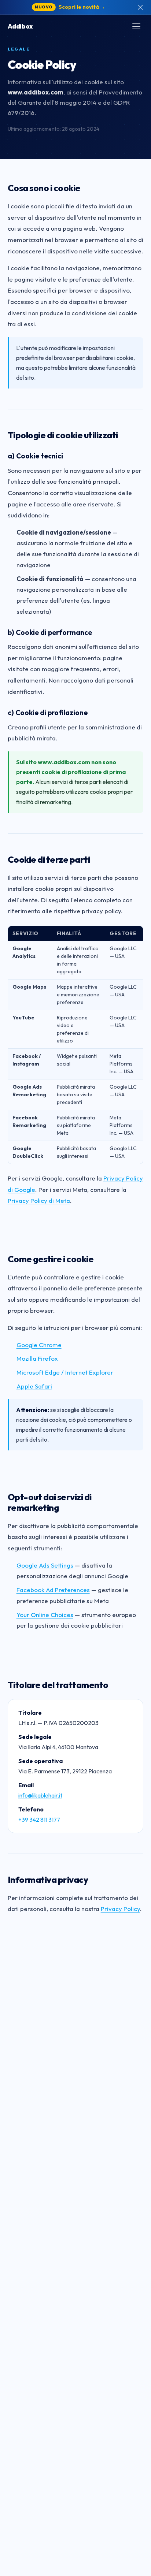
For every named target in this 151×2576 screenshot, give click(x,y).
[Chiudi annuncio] (140, 7)
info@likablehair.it (40, 1795)
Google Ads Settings (45, 1565)
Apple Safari (34, 1386)
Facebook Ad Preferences (53, 1590)
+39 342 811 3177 (39, 1819)
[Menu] (136, 26)
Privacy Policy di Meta (39, 1200)
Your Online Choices (45, 1615)
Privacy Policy (120, 1909)
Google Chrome (39, 1345)
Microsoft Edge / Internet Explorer (65, 1372)
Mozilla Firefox (37, 1358)
